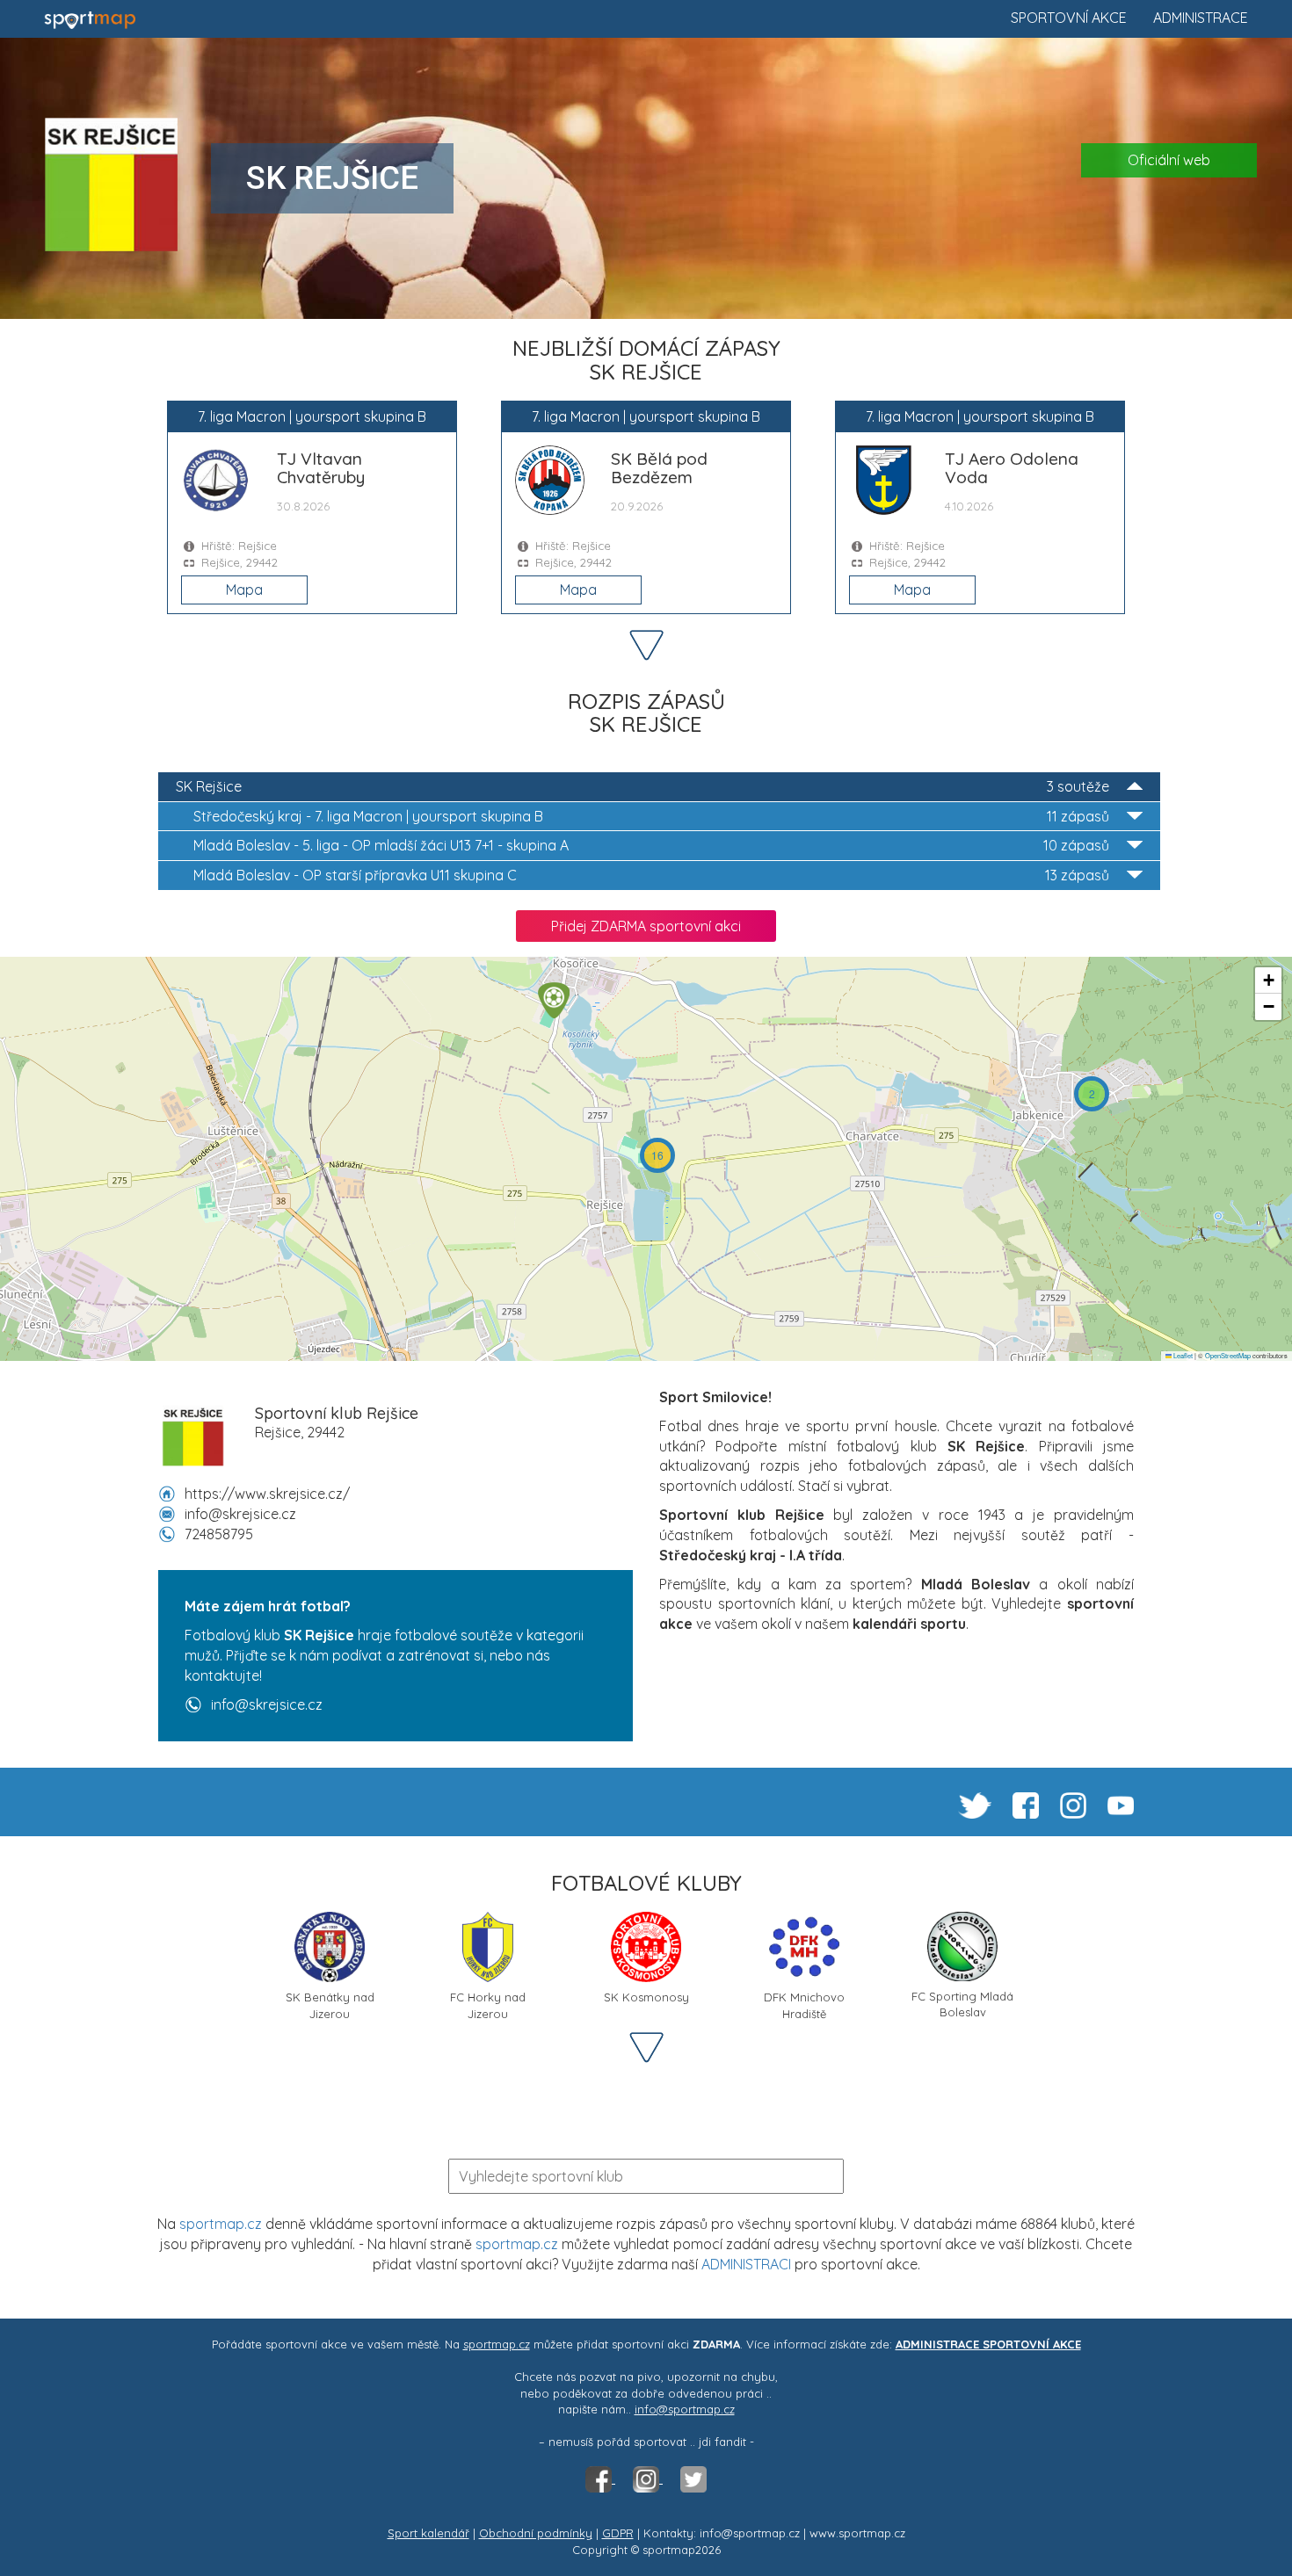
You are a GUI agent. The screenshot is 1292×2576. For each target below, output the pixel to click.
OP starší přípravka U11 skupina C (651, 875)
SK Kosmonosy (646, 1997)
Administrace (1201, 18)
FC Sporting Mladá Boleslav (962, 2003)
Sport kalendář (428, 2533)
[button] (1092, 1094)
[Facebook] (600, 2478)
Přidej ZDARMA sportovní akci (646, 926)
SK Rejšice (642, 786)
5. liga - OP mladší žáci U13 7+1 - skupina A (651, 845)
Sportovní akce (1069, 18)
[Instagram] (648, 2478)
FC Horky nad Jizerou (488, 2004)
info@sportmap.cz (685, 2409)
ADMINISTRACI (746, 2264)
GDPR (618, 2533)
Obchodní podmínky (536, 2533)
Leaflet (1182, 1355)
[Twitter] (693, 2478)
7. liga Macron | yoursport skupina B (651, 816)
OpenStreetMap (1228, 1355)
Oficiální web (1169, 160)
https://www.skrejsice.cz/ (267, 1494)
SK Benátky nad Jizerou (330, 2004)
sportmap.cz (221, 2224)
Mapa (244, 590)
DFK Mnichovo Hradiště (804, 2004)
